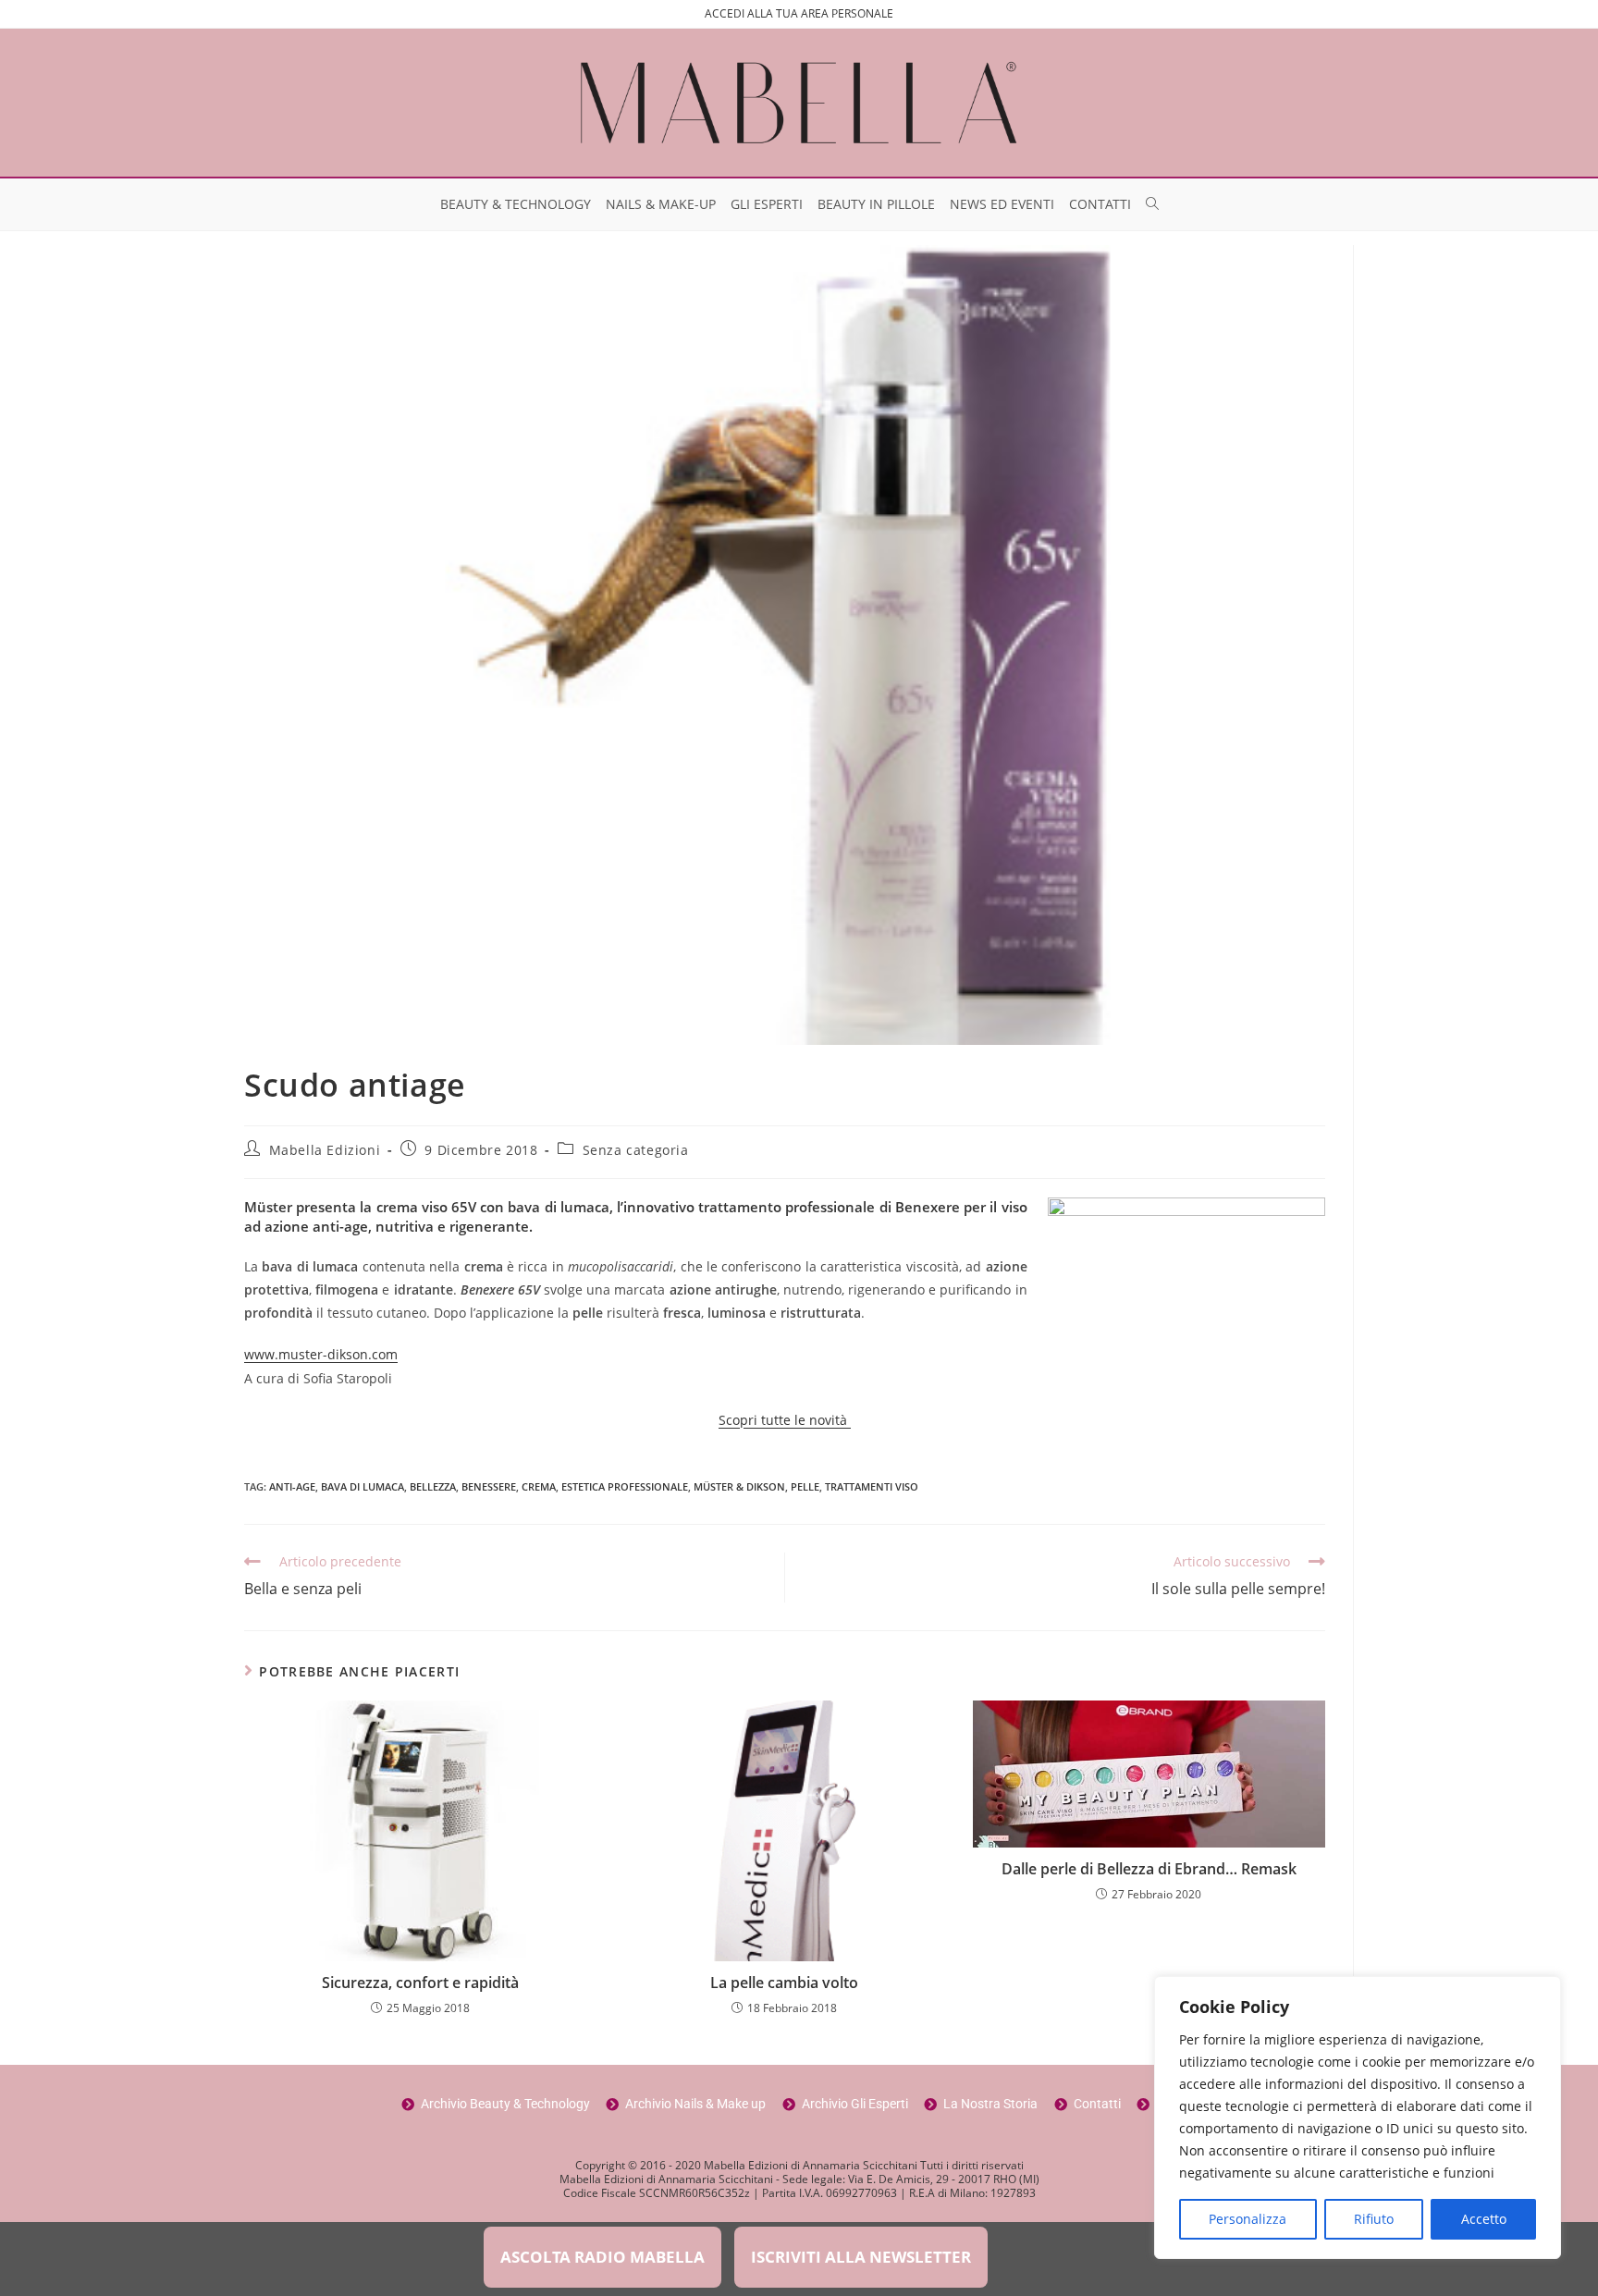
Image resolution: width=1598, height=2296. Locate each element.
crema (539, 1486)
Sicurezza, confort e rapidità (420, 1983)
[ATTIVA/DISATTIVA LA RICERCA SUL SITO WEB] (1152, 204)
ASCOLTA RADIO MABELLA (602, 2257)
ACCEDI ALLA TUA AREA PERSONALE (799, 13)
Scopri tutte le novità (785, 1420)
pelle (805, 1486)
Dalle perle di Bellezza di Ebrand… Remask (1149, 1869)
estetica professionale (625, 1486)
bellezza (433, 1486)
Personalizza (1248, 2219)
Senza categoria (636, 1150)
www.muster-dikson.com (321, 1354)
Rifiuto (1374, 2219)
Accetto (1484, 2219)
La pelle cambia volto (784, 1983)
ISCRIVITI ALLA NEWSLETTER (861, 2257)
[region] (1358, 2118)
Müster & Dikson (739, 1486)
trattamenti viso (872, 1486)
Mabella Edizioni (325, 1150)
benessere (489, 1486)
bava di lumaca (363, 1486)
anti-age (292, 1486)
